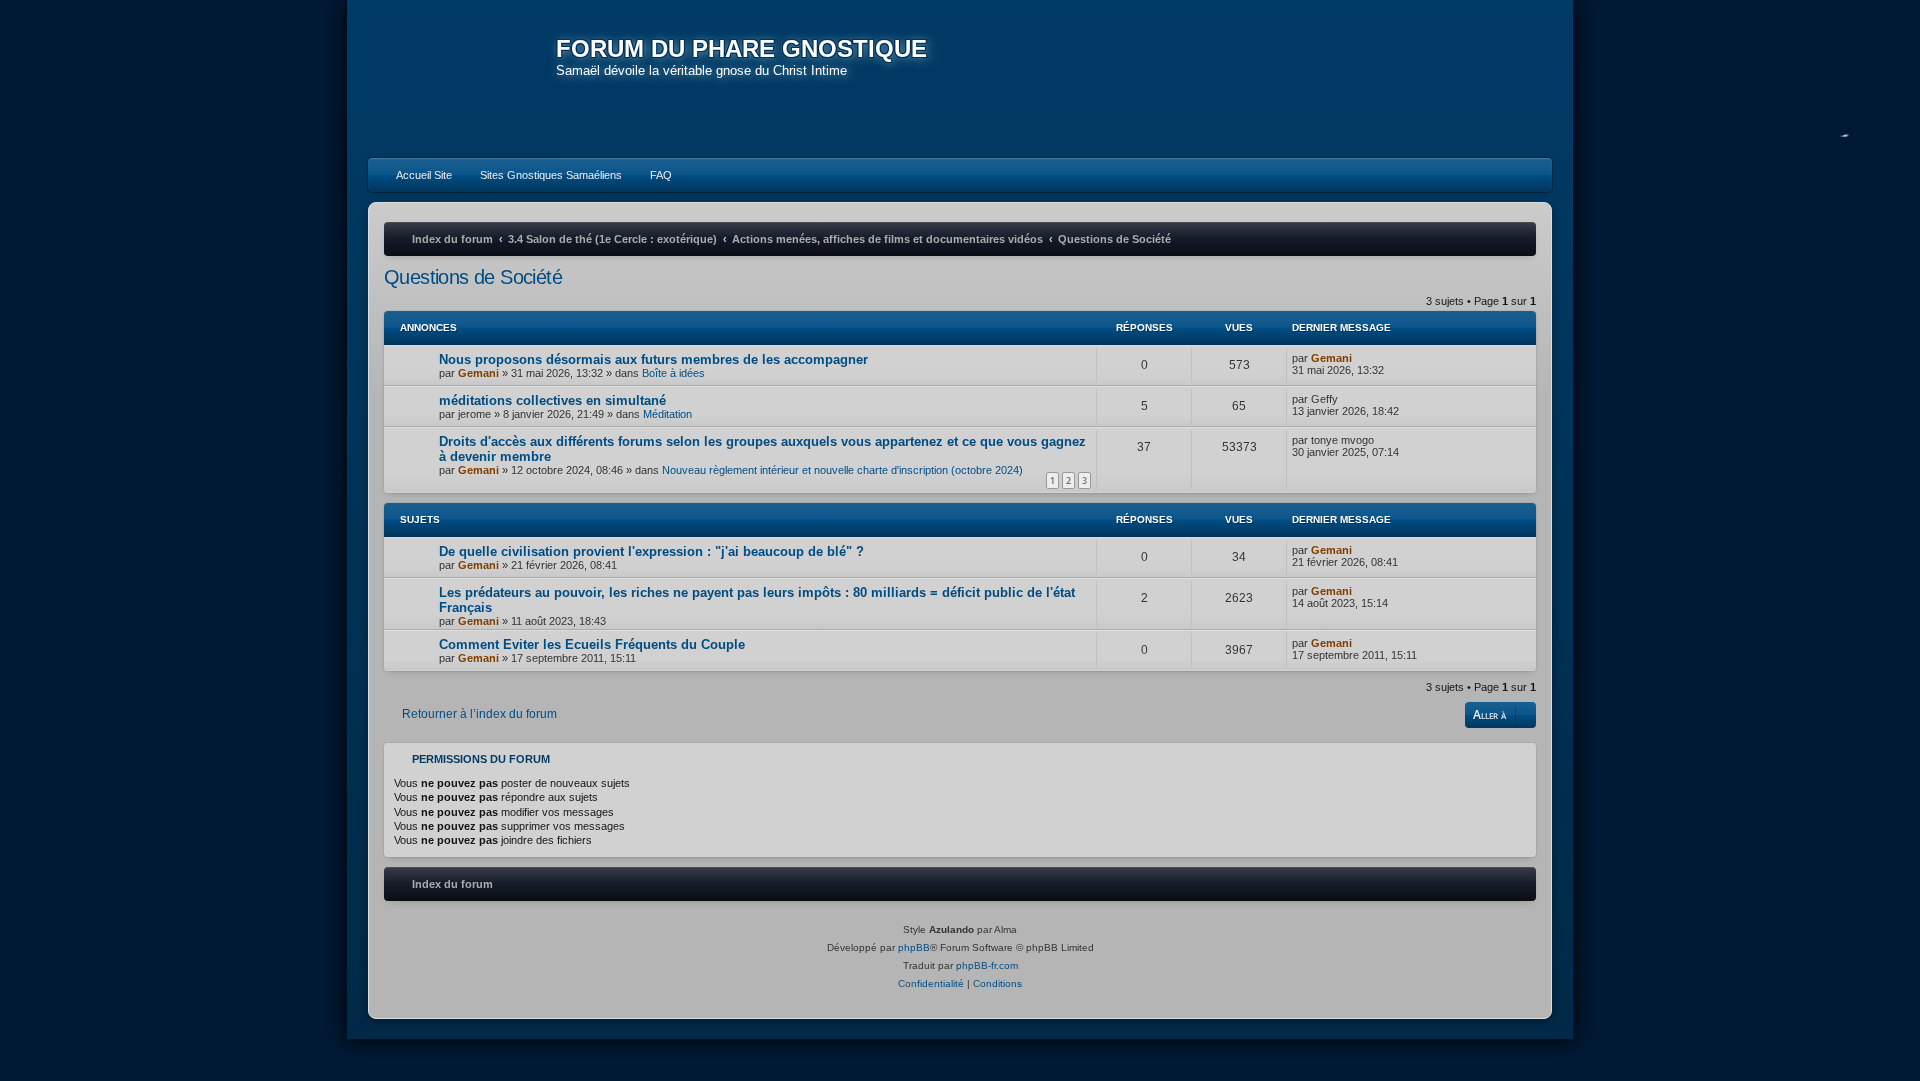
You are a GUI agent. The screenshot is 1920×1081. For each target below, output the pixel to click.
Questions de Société (473, 277)
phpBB (914, 947)
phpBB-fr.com (987, 965)
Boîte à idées (673, 373)
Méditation (667, 414)
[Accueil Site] (1444, 78)
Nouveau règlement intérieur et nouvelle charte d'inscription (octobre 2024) (842, 470)
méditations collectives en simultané (552, 400)
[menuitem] (415, 175)
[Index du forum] (462, 80)
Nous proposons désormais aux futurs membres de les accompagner (653, 359)
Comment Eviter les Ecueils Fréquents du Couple (592, 644)
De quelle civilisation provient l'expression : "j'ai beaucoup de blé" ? (651, 551)
